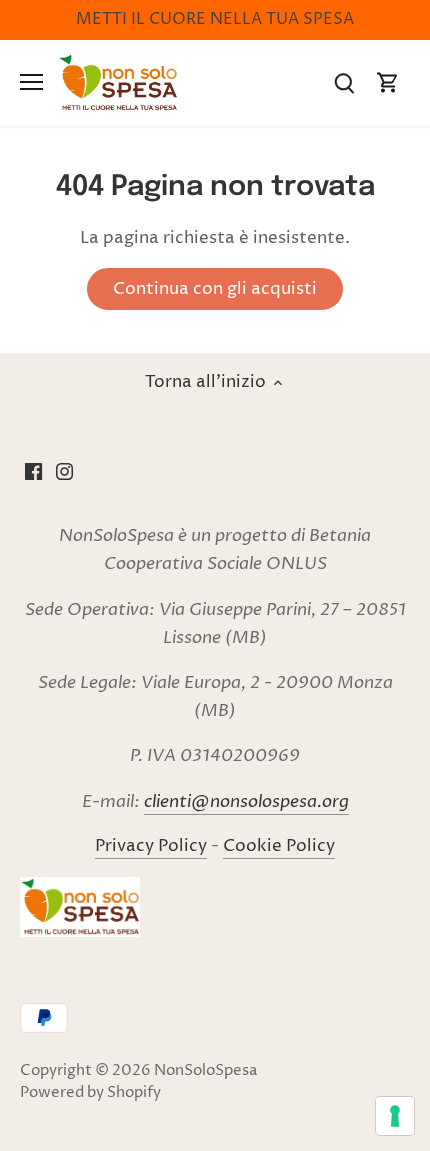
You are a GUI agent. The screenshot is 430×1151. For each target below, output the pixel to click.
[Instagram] (64, 472)
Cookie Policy (279, 846)
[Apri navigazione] (31, 82)
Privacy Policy (151, 846)
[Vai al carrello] (388, 82)
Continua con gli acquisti (215, 289)
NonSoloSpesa (205, 1070)
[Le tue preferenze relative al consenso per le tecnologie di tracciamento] (395, 1116)
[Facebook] (33, 472)
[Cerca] (344, 82)
